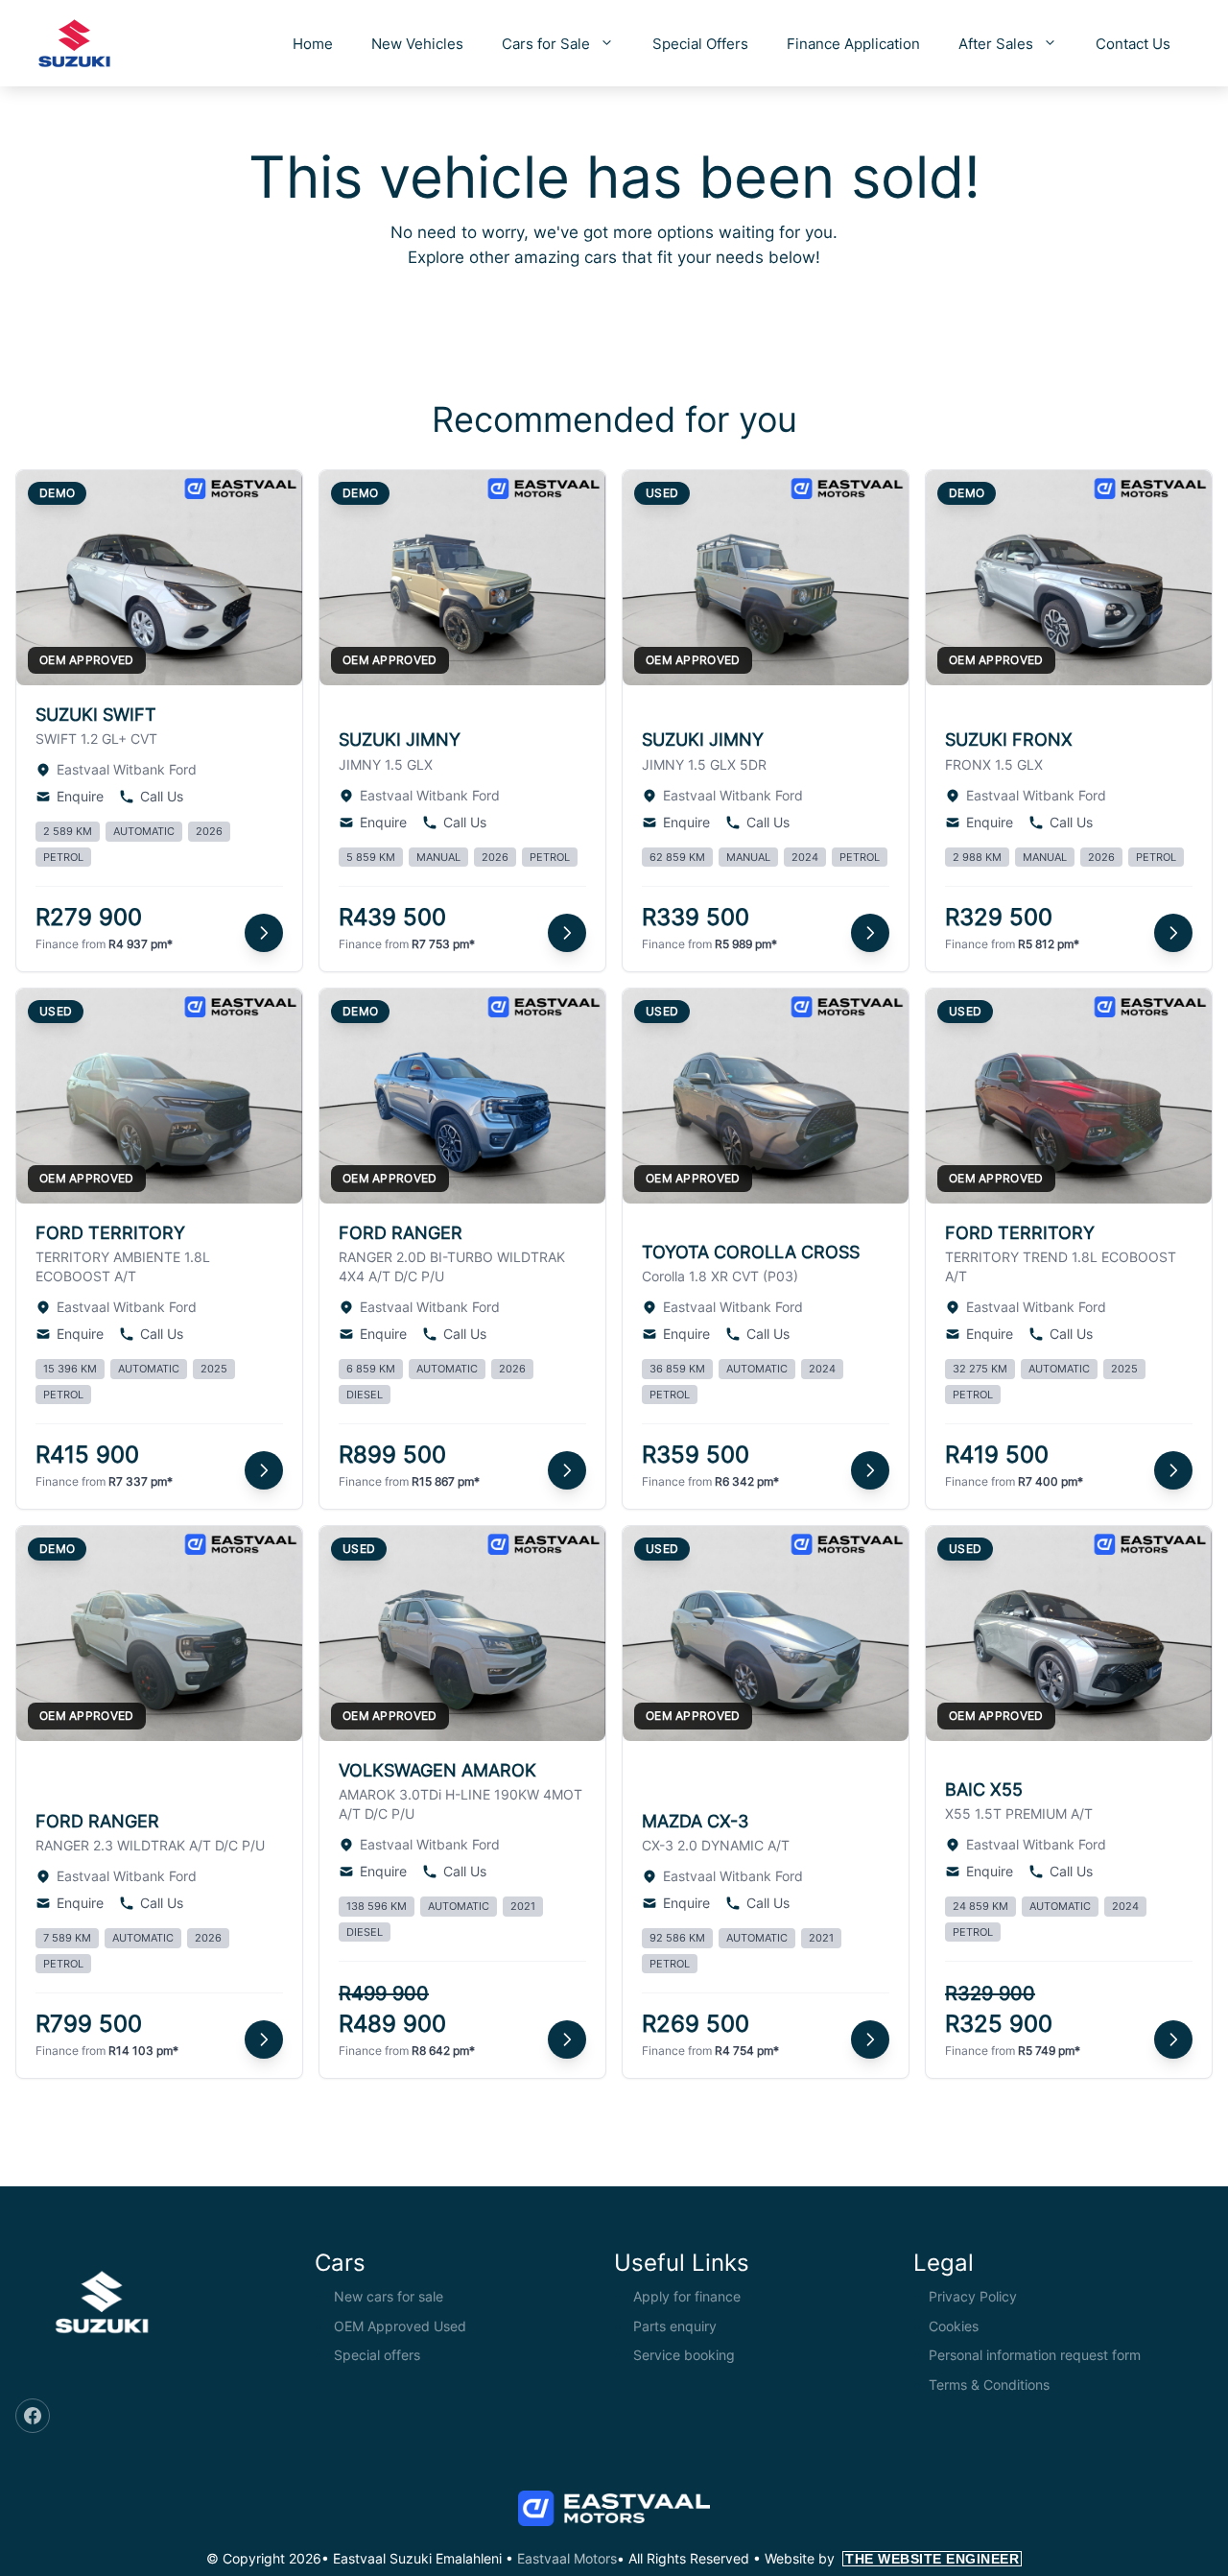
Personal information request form (1035, 2355)
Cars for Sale (546, 44)
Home (313, 44)
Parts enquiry (675, 2326)
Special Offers (700, 44)
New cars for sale (389, 2296)
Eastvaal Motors (567, 2558)
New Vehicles (417, 44)
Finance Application (853, 44)
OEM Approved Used (400, 2326)
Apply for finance (687, 2296)
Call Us (162, 796)
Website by (892, 2558)
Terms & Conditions (989, 2385)
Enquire (80, 796)
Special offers (377, 2355)
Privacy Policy (973, 2296)
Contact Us (1133, 44)
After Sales (996, 44)
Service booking (684, 2355)
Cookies (954, 2326)
